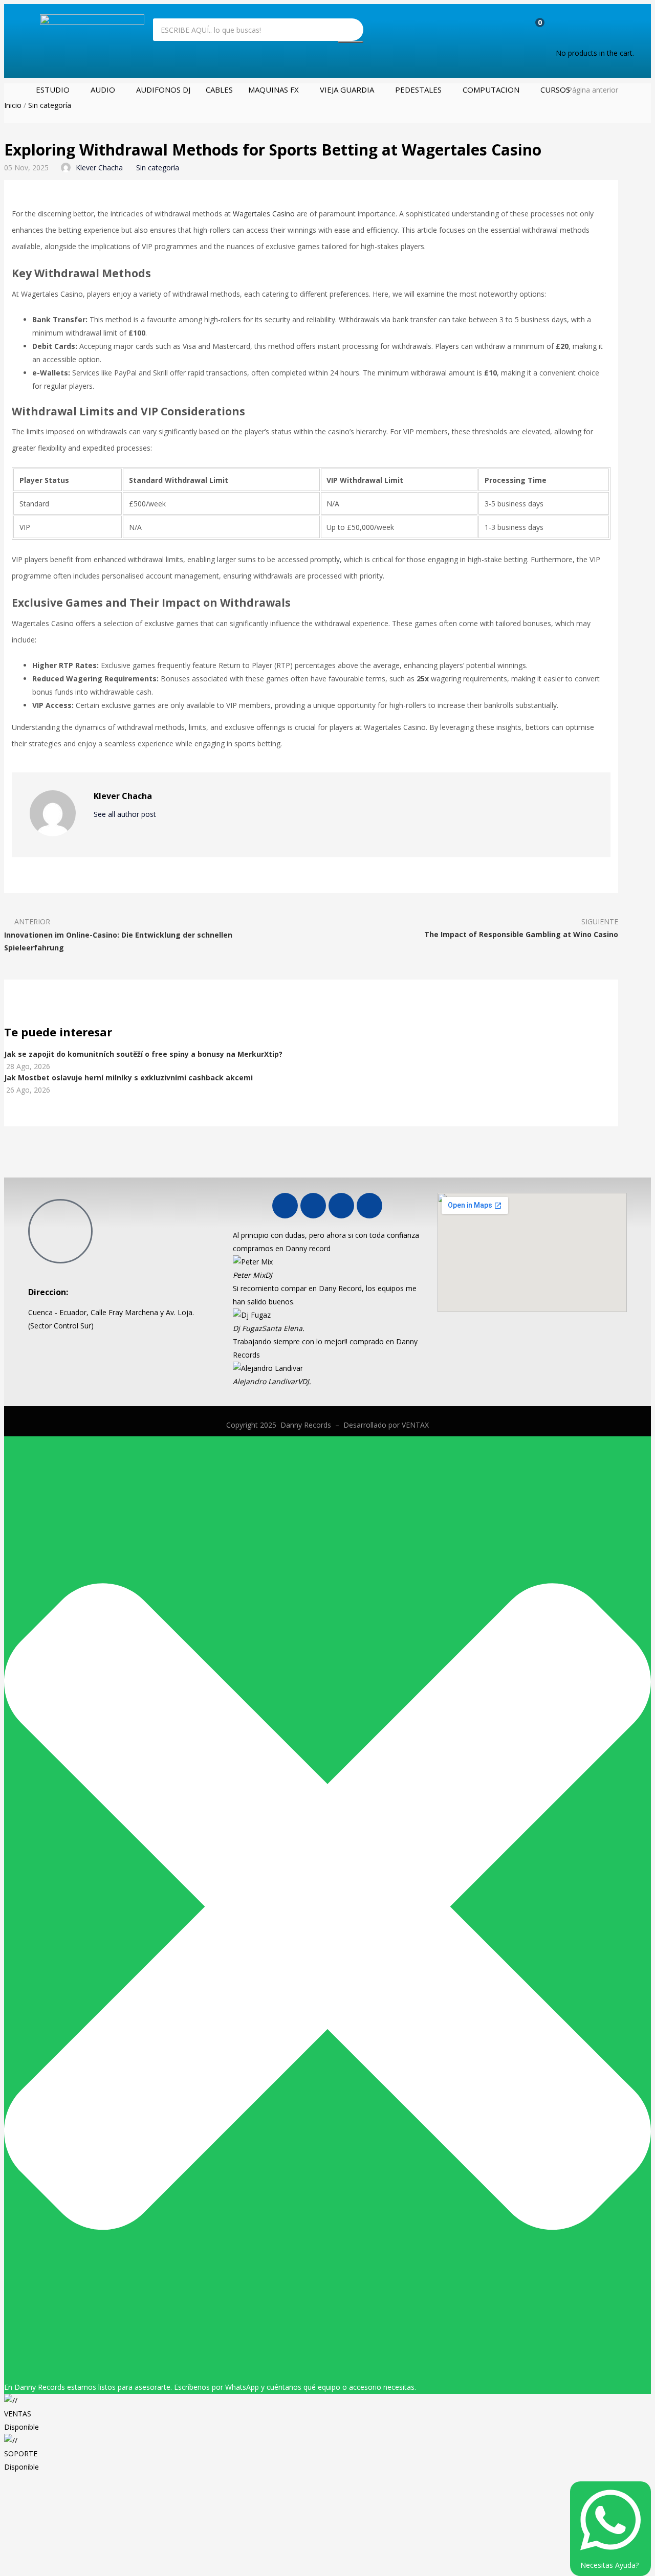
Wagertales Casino (264, 214)
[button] (577, 28)
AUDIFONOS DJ (163, 90)
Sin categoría (50, 105)
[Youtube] (313, 1206)
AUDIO (103, 90)
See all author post (126, 814)
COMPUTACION (491, 90)
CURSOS (555, 90)
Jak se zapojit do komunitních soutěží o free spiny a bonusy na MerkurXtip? (143, 1054)
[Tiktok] (369, 1206)
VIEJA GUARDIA (347, 90)
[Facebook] (285, 1206)
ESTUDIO (53, 90)
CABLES (219, 90)
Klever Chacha (99, 168)
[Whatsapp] (341, 1206)
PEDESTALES (418, 90)
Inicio (13, 105)
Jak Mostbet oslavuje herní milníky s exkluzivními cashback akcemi (128, 1078)
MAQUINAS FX (274, 90)
